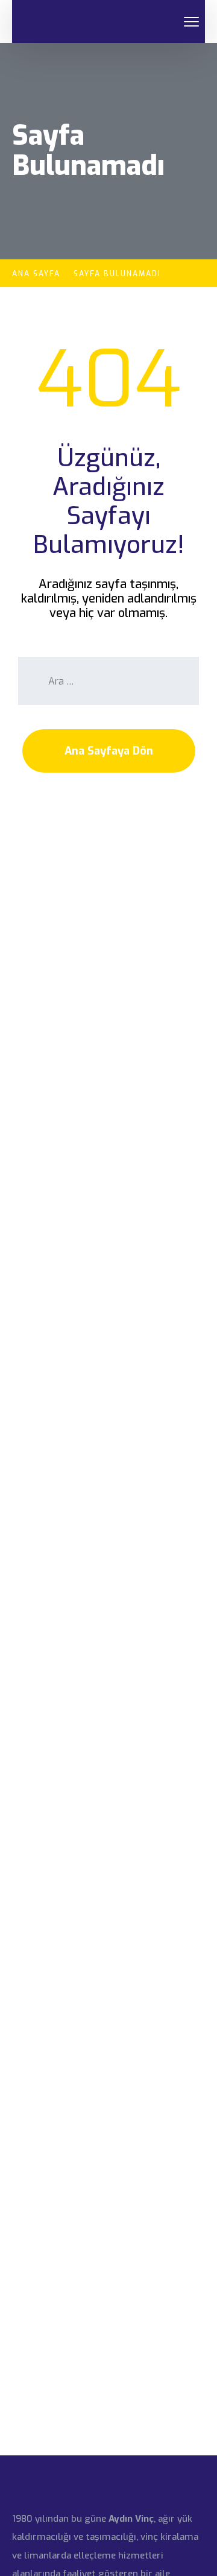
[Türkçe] (172, 22)
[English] (157, 22)
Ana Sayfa (36, 274)
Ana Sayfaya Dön (109, 751)
